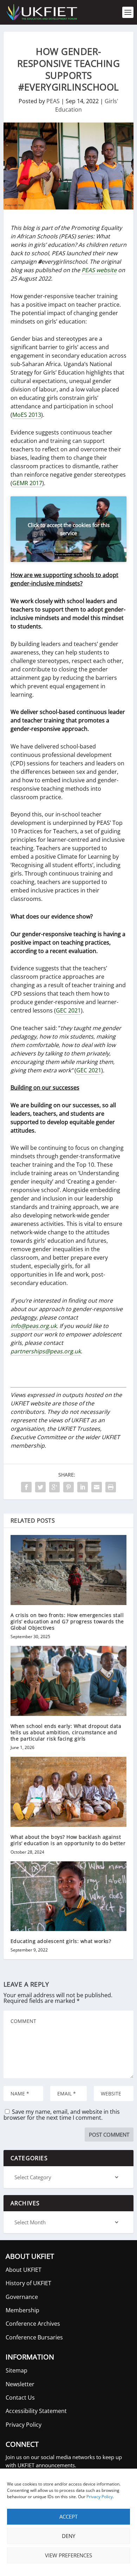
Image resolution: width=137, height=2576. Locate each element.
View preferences (68, 2555)
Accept (68, 2517)
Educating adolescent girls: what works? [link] (61, 1941)
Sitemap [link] (17, 2370)
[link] (41, 12)
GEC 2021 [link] (68, 1010)
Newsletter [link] (20, 2384)
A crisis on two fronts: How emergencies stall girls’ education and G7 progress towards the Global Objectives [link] (67, 1621)
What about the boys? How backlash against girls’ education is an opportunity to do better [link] (68, 1840)
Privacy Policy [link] (100, 2497)
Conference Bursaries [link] (34, 2337)
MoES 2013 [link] (27, 415)
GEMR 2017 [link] (27, 483)
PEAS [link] (53, 101)
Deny (68, 2536)
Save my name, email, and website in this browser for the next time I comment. (62, 2115)
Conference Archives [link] (33, 2324)
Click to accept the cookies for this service (69, 529)
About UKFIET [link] (24, 2270)
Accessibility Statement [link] (36, 2411)
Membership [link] (22, 2310)
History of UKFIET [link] (28, 2283)
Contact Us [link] (20, 2398)
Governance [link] (22, 2297)
